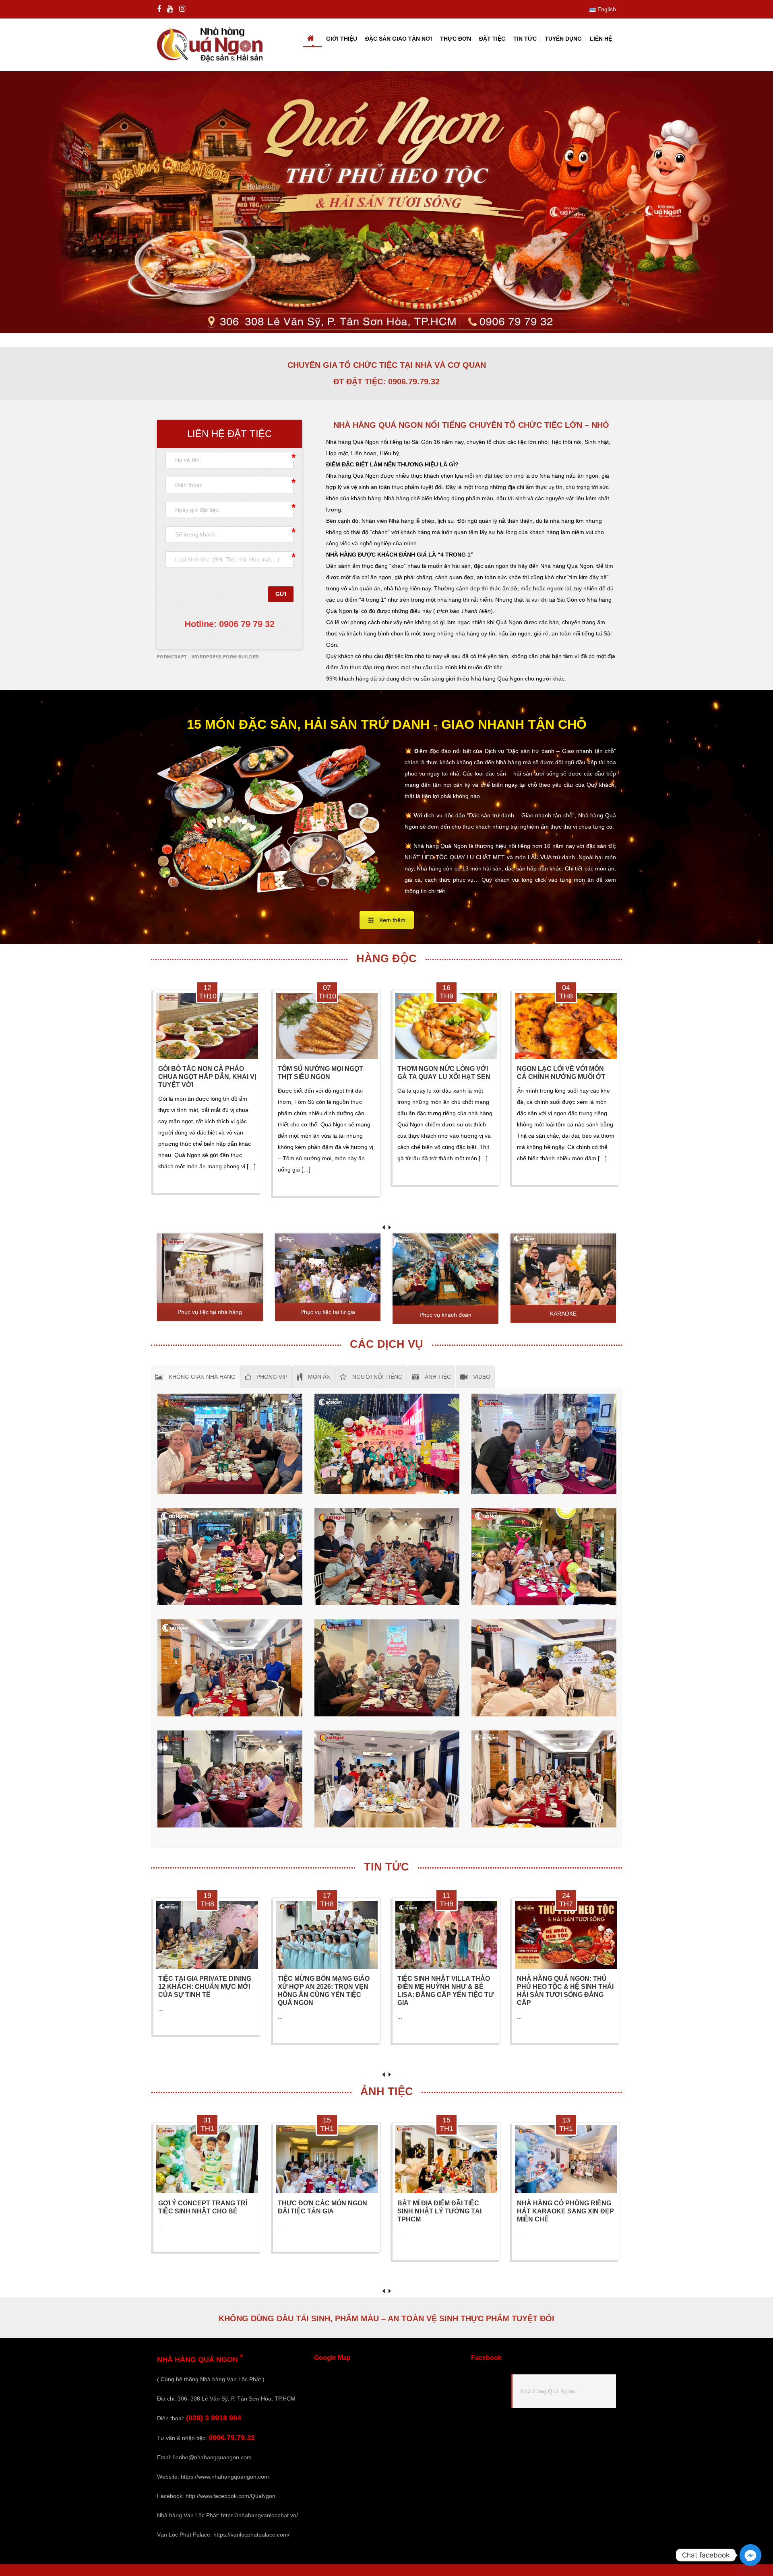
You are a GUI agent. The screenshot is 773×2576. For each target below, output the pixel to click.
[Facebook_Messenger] (750, 2555)
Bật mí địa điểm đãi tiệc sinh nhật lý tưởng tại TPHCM (439, 2211)
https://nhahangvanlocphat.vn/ (259, 2515)
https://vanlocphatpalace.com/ (251, 2535)
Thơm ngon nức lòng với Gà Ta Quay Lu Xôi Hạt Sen (444, 1073)
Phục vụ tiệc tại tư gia (328, 1312)
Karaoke (563, 1314)
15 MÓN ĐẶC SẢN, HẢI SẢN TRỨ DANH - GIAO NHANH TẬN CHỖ (387, 724)
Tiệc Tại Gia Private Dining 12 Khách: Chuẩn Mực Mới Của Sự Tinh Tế (205, 1987)
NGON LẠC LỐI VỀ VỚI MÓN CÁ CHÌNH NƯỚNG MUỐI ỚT (561, 1073)
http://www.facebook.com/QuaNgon (230, 2496)
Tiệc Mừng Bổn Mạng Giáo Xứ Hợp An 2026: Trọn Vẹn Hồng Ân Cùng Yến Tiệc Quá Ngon (324, 1991)
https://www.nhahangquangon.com (225, 2477)
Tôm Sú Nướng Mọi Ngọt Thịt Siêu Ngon (320, 1073)
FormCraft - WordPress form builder (208, 657)
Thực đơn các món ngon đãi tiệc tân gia (322, 2207)
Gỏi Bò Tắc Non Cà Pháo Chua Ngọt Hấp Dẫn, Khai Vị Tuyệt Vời (207, 1077)
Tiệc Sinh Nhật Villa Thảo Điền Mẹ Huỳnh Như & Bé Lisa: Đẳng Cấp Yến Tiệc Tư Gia (445, 1991)
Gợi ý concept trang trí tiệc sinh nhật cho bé (203, 2207)
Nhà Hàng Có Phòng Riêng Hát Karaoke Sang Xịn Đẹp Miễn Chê (565, 2211)
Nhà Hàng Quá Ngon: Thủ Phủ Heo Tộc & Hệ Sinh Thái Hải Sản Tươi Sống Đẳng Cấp (565, 1991)
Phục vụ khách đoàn (445, 1315)
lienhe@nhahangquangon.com (212, 2457)
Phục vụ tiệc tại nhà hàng (210, 1312)
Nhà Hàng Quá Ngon (547, 2391)
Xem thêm (392, 920)
